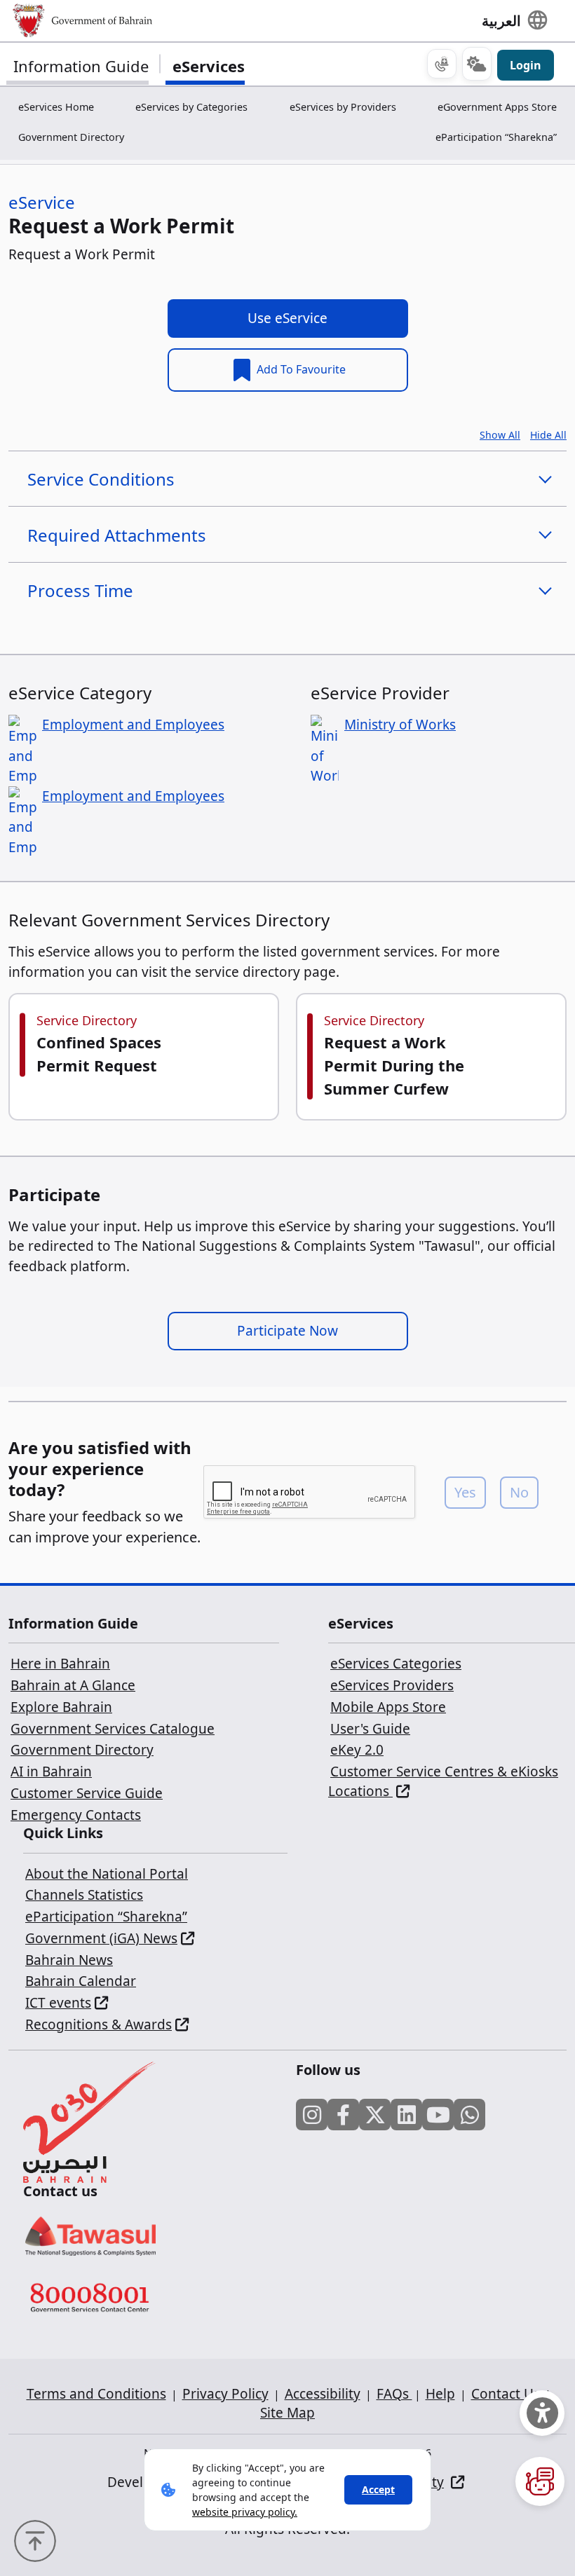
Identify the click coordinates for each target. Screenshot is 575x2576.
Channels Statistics (84, 1895)
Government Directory (71, 137)
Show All (500, 435)
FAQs (394, 2394)
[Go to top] (39, 2540)
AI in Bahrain (51, 1772)
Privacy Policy (225, 2394)
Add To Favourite (300, 369)
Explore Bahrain (61, 1707)
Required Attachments (117, 535)
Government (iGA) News (101, 1938)
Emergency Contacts (76, 1815)
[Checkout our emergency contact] (442, 64)
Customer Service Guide (87, 1793)
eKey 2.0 (357, 1750)
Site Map (287, 2413)
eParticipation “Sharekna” (496, 137)
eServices (209, 66)
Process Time (80, 590)
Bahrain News (69, 1960)
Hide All (548, 435)
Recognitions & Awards (99, 2025)
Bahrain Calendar (81, 1981)
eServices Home (56, 107)
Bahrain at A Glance (73, 1685)
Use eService (287, 318)
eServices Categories (396, 1664)
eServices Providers (392, 1685)
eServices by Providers (343, 107)
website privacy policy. (245, 2512)
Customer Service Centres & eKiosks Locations (443, 1781)
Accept (378, 2489)
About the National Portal (107, 1874)
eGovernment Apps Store (497, 107)
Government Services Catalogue (113, 1729)
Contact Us (506, 2394)
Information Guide (81, 66)
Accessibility (323, 2394)
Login (526, 65)
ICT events (58, 2003)
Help (440, 2394)
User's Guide (370, 1729)
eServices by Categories (191, 107)
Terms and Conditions (96, 2394)
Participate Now (287, 1331)
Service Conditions (101, 479)
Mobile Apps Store (388, 1707)
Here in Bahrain (60, 1664)
